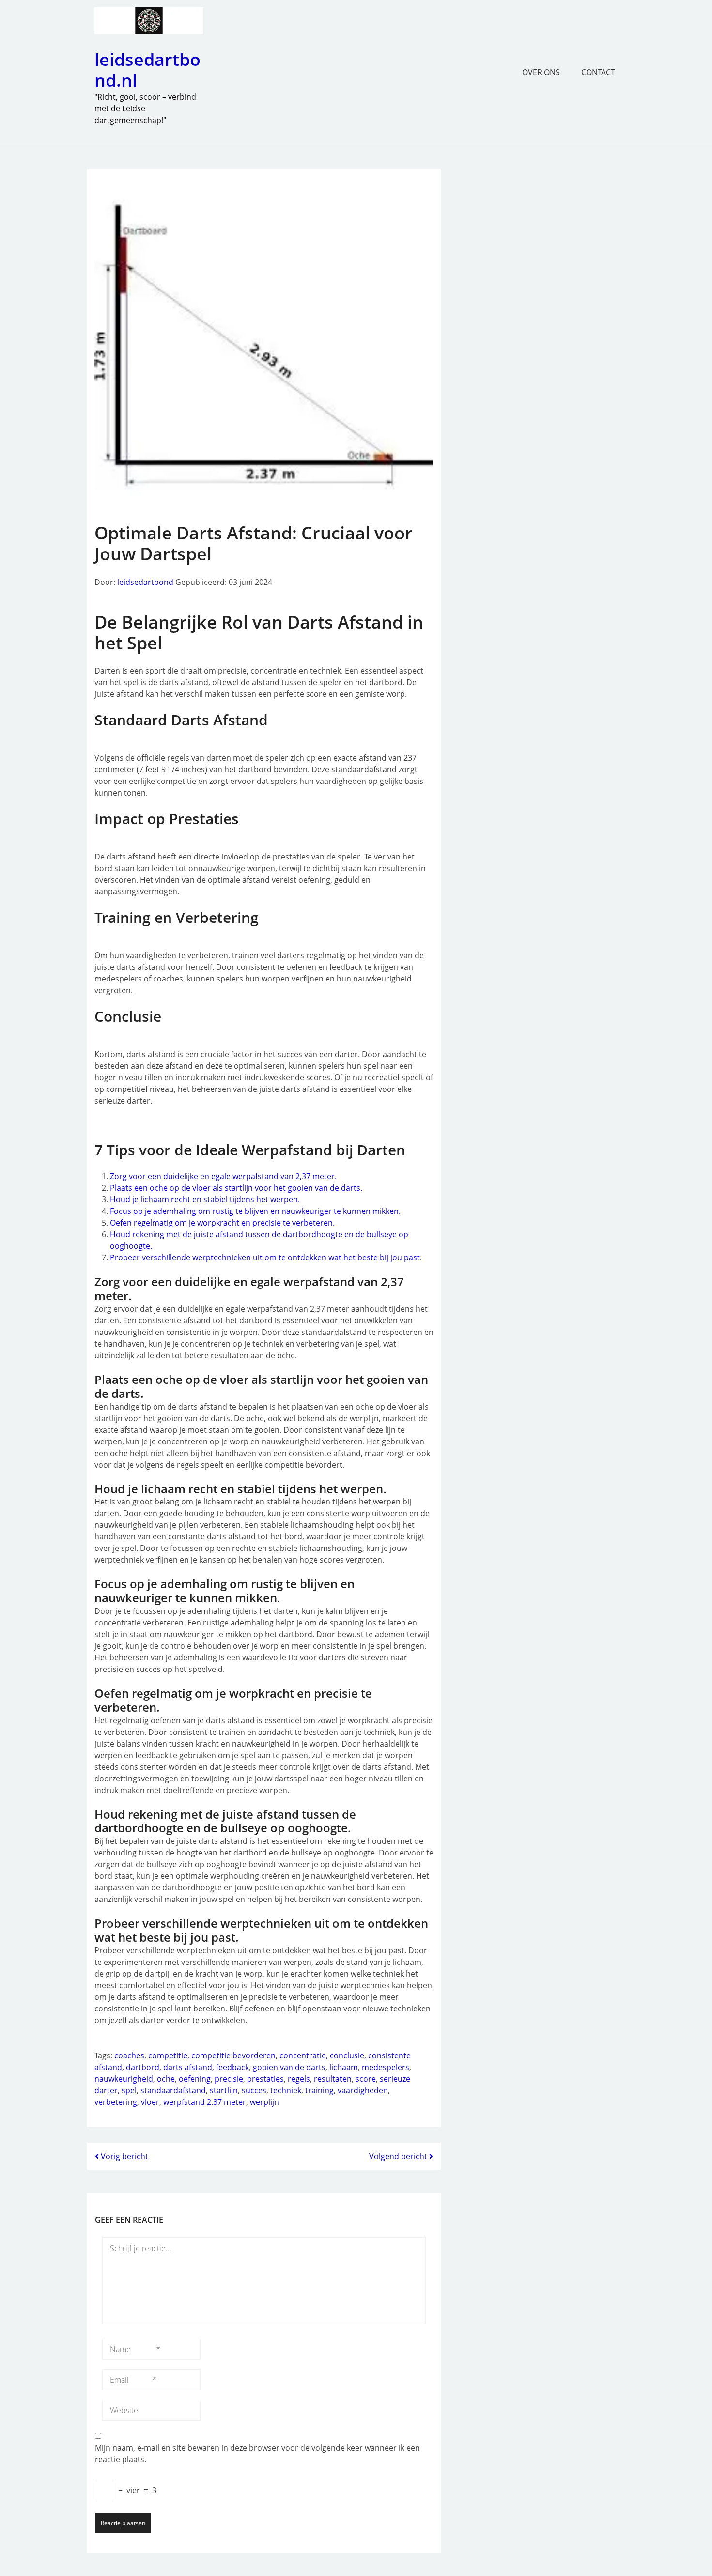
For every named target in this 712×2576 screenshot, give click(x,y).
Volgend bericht (399, 2156)
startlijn (224, 2090)
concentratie (303, 2055)
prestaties (265, 2079)
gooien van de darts (289, 2067)
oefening (195, 2079)
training (319, 2090)
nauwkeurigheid (124, 2079)
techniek (286, 2090)
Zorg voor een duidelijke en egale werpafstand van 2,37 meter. (223, 1176)
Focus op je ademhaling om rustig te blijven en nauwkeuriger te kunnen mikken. (255, 1211)
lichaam (344, 2067)
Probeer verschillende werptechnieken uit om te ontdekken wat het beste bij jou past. (266, 1257)
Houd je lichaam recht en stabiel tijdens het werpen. (205, 1199)
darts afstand (188, 2067)
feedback (232, 2067)
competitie (168, 2055)
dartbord (143, 2067)
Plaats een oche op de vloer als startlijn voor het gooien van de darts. (236, 1188)
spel (129, 2090)
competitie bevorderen (233, 2055)
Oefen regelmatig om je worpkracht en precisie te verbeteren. (222, 1223)
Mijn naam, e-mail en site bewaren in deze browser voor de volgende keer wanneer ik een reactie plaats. (257, 2453)
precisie (229, 2079)
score (366, 2079)
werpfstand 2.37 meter (205, 2102)
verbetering (116, 2102)
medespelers (386, 2067)
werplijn (264, 2102)
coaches (129, 2055)
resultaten (333, 2079)
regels (299, 2079)
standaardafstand (173, 2090)
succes (254, 2090)
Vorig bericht (124, 2156)
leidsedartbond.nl (147, 70)
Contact (598, 72)
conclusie (347, 2055)
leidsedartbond (145, 582)
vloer (150, 2102)
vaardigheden (363, 2090)
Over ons (541, 72)
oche (166, 2079)
